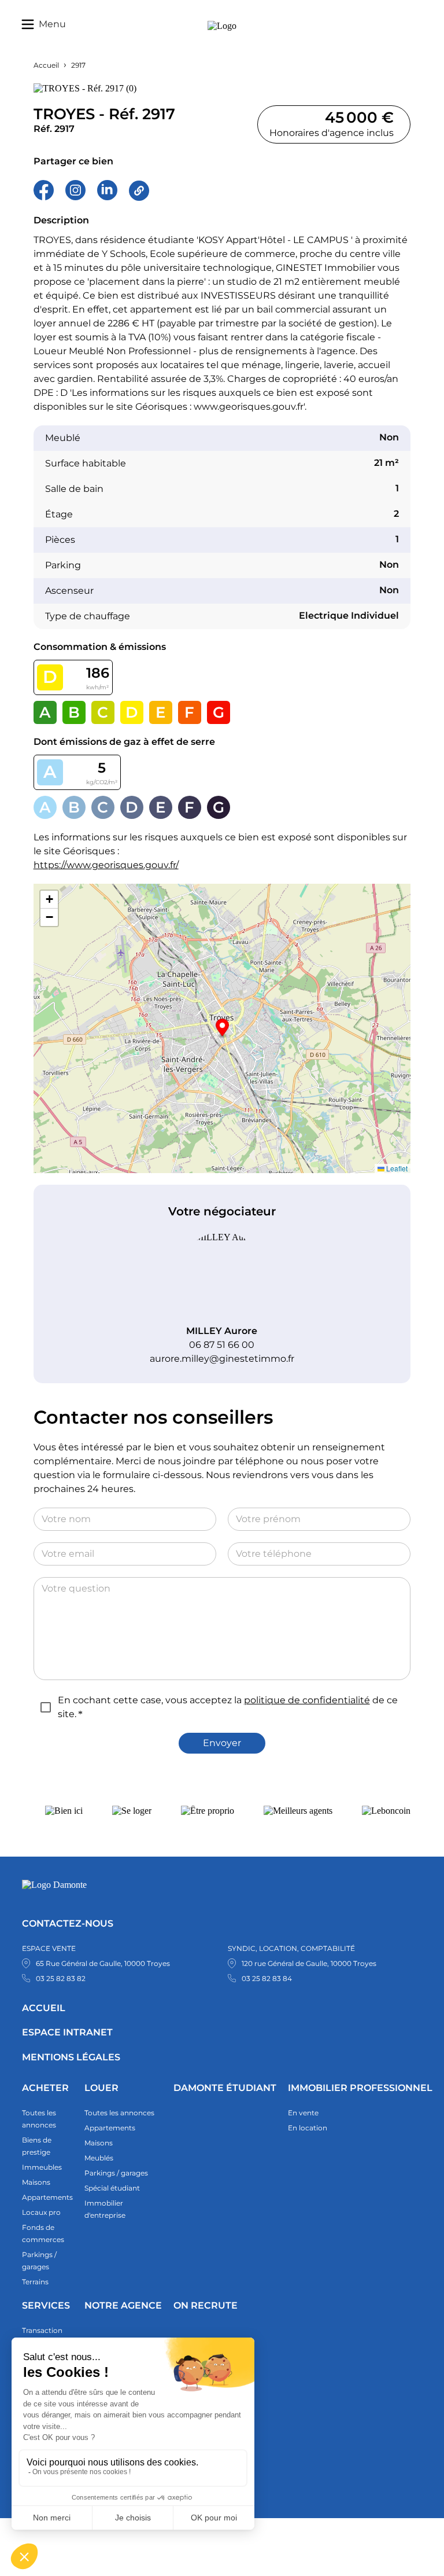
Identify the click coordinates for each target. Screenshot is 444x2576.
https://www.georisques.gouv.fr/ (106, 865)
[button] (222, 1029)
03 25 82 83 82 (61, 1978)
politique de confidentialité (307, 1700)
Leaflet (396, 1168)
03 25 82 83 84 (267, 1978)
